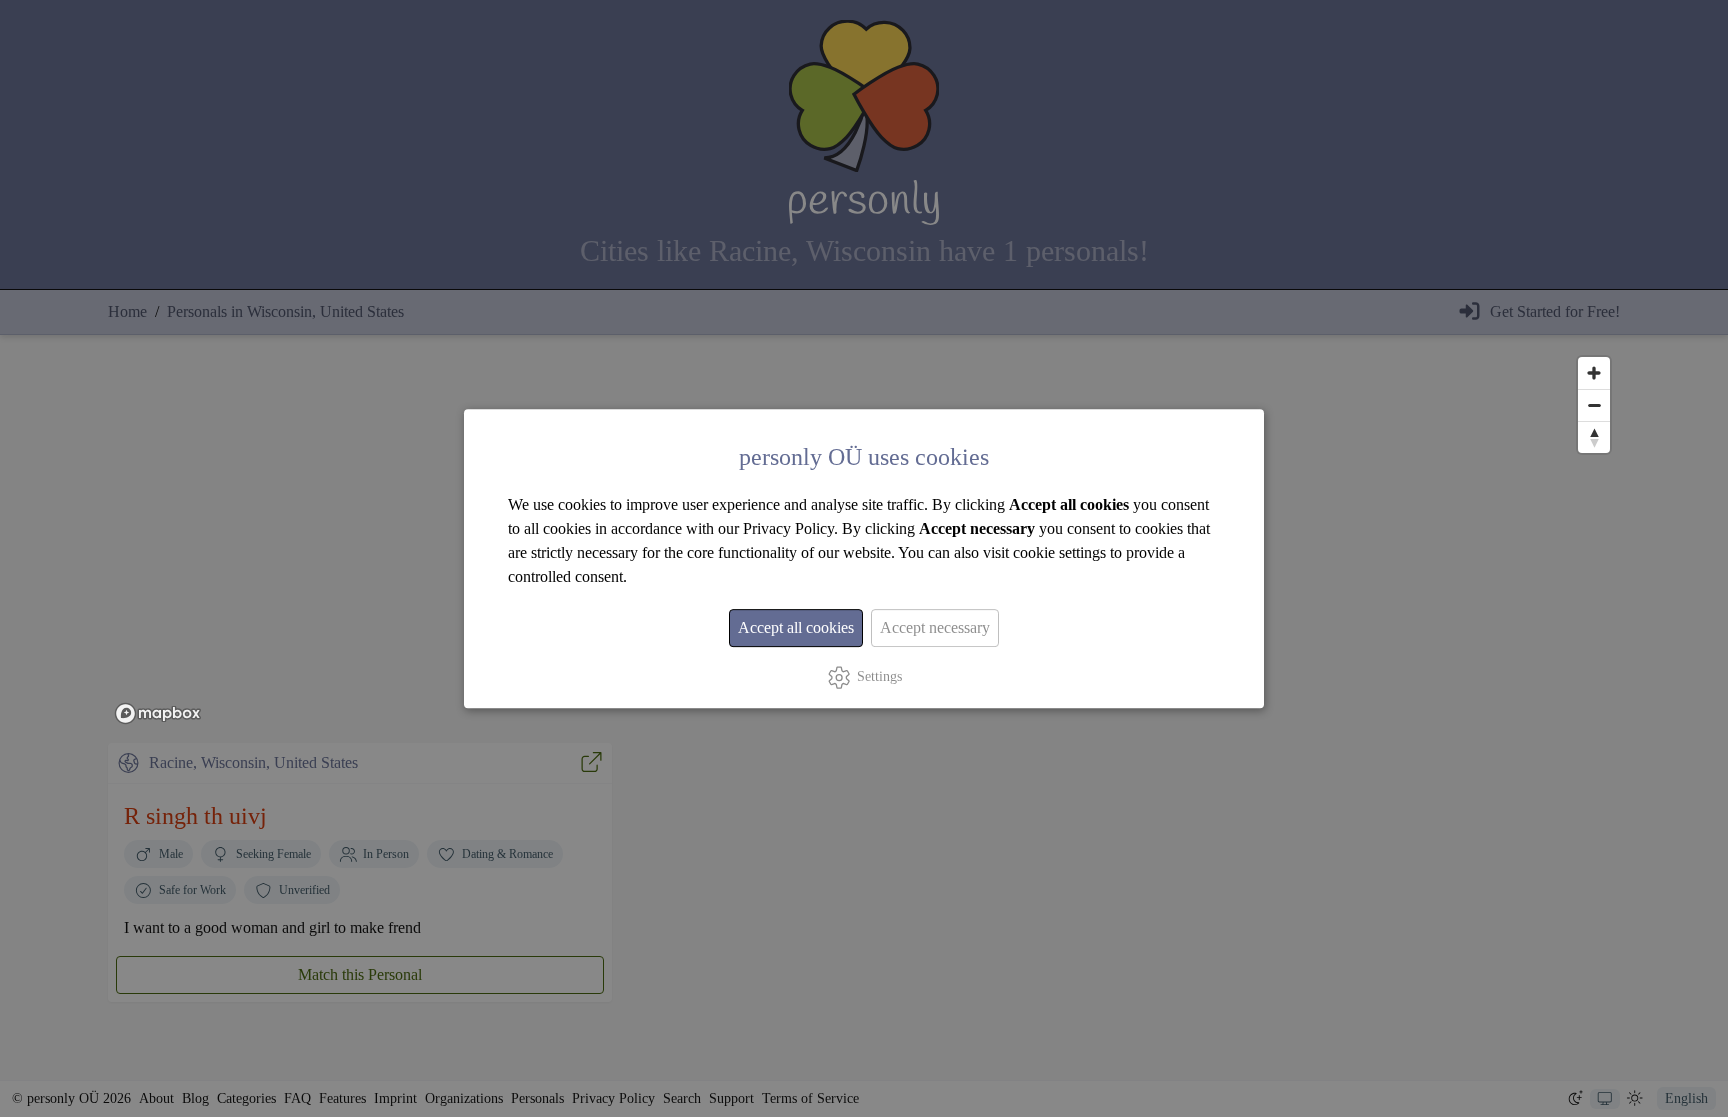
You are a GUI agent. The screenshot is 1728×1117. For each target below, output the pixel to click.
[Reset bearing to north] (1594, 437)
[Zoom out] (1594, 405)
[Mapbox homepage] (158, 713)
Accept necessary (935, 627)
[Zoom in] (1594, 373)
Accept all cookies (796, 627)
